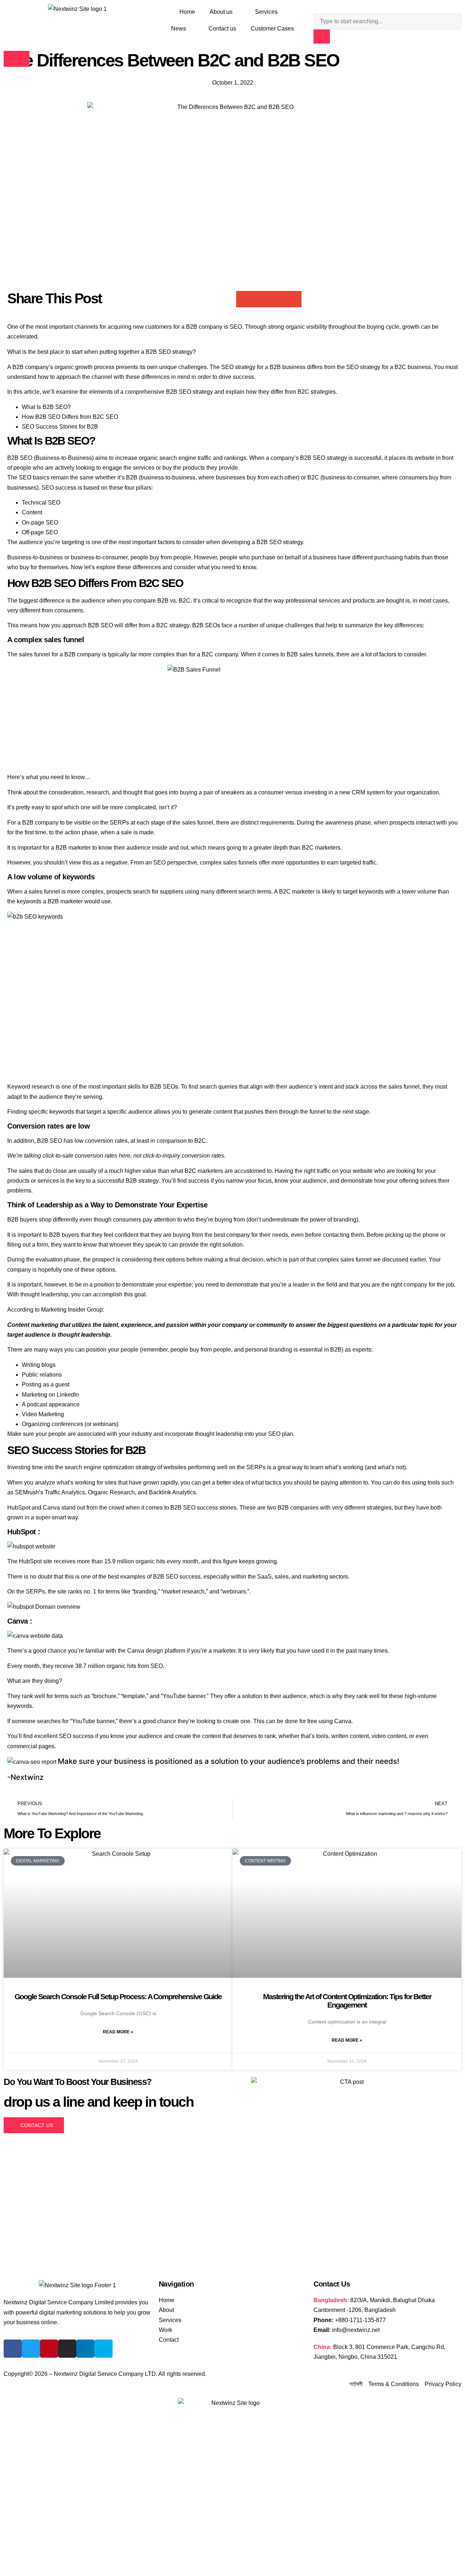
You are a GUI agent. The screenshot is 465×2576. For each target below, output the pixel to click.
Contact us (222, 29)
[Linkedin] (85, 2349)
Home (187, 12)
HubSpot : (24, 1532)
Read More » (118, 2032)
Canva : (20, 1621)
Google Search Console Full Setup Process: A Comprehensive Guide (118, 1996)
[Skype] (104, 2349)
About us (221, 12)
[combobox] (387, 21)
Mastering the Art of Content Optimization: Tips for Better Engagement (347, 2001)
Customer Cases (272, 29)
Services (266, 12)
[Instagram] (67, 2349)
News (179, 29)
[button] (244, 299)
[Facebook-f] (13, 2349)
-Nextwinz (25, 1777)
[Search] (322, 37)
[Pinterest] (49, 2349)
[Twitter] (31, 2349)
